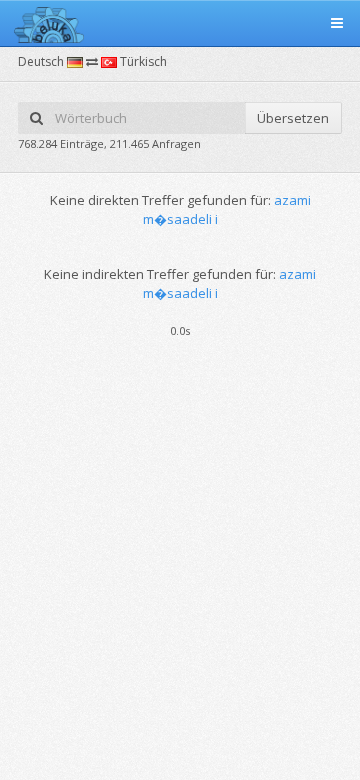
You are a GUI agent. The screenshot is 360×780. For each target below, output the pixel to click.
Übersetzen (293, 118)
